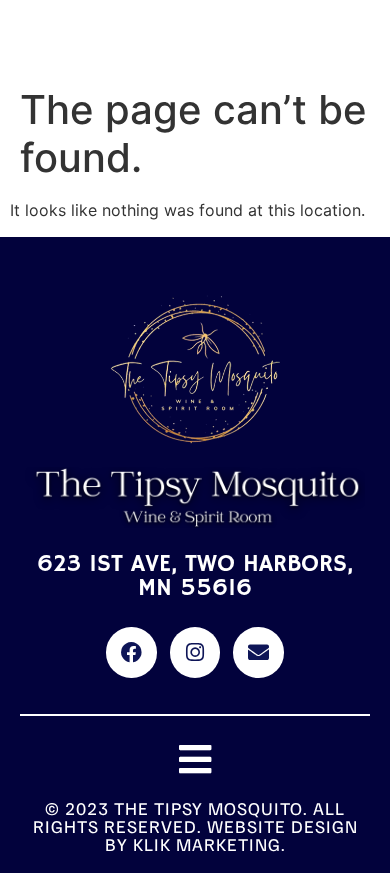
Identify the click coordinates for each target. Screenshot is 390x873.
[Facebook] (131, 652)
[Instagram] (195, 652)
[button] (195, 760)
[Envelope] (258, 652)
